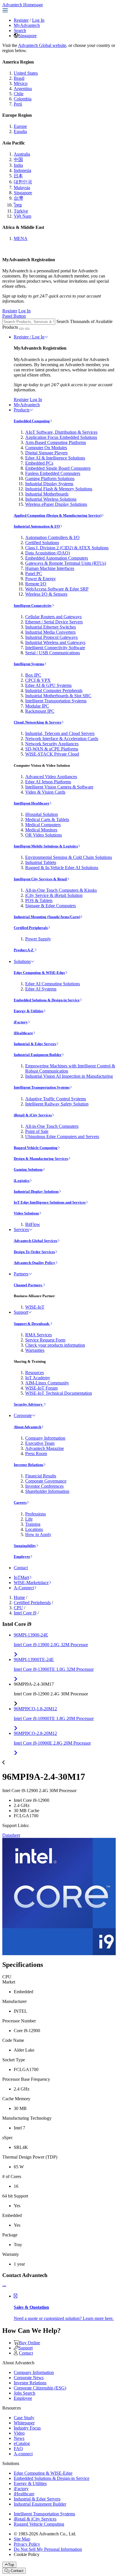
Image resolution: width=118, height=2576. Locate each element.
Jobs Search (24, 2393)
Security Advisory (29, 1404)
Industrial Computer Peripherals (54, 690)
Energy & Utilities (28, 1011)
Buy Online (29, 2343)
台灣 (18, 198)
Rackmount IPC (40, 711)
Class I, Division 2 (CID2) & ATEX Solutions (67, 548)
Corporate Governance (46, 1481)
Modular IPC (37, 706)
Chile (19, 94)
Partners (21, 1274)
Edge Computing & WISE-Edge (39, 973)
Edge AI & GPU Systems (48, 685)
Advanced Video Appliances (51, 777)
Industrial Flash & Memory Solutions (59, 489)
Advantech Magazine (45, 1448)
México (21, 83)
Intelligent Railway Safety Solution (57, 1104)
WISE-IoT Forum (41, 1388)
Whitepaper (24, 2423)
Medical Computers (43, 825)
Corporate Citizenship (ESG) (40, 2388)
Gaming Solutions (28, 1169)
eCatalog (22, 2443)
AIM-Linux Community (47, 1383)
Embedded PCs (39, 463)
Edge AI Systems (41, 989)
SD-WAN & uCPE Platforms (52, 749)
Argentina (23, 89)
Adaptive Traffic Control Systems (56, 1099)
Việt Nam (22, 216)
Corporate (23, 1415)
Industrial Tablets (41, 862)
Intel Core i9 (25, 1613)
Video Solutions (26, 1213)
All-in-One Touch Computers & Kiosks (61, 890)
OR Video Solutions (44, 835)
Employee (22, 1557)
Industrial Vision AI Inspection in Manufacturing (69, 1076)
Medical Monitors (41, 830)
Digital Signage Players (46, 453)
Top (11, 2565)
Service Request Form (45, 1340)
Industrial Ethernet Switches (51, 627)
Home (19, 1597)
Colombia (23, 99)
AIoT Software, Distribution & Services (61, 432)
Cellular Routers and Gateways (53, 617)
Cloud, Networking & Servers (38, 722)
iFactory (21, 1022)
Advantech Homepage (23, 5)
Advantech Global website (42, 45)
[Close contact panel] (4, 2286)
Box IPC (33, 675)
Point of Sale (37, 1131)
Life (29, 1519)
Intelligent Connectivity (33, 606)
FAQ (18, 2449)
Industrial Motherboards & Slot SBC (58, 696)
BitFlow (33, 1224)
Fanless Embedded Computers (53, 473)
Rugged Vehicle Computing (36, 1148)
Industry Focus (27, 2428)
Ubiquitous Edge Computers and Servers (62, 1137)
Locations (34, 1529)
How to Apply (38, 1534)
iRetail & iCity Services (33, 1115)
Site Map (22, 2539)
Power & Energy (41, 579)
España (20, 131)
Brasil (19, 78)
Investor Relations (28, 1465)
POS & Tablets (39, 900)
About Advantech (27, 1427)
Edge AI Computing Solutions (53, 984)
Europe (20, 126)
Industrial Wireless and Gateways (55, 642)
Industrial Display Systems (49, 484)
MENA (21, 238)
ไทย (18, 205)
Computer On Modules (46, 448)
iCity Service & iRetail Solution (54, 895)
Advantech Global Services (36, 1241)
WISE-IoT (35, 1307)
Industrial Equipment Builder (38, 1055)
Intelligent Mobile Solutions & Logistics (46, 846)
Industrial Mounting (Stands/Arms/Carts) (47, 917)
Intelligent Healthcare (32, 803)
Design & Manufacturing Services (41, 1159)
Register (21, 20)
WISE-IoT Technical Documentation (59, 1393)
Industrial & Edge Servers (35, 1044)
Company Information (45, 1438)
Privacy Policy (27, 2544)
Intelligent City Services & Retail (40, 879)
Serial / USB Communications (53, 653)
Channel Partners (28, 1285)
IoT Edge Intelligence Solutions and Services (50, 1202)
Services (21, 1229)
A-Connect (24, 1588)
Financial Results (41, 1476)
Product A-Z (24, 950)
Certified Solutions (42, 543)
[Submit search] (21, 329)
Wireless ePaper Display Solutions (56, 504)
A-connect (23, 2454)
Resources (35, 1373)
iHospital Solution (42, 814)
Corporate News (29, 2378)
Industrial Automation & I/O (37, 526)
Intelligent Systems (29, 664)
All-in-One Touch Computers (52, 1126)
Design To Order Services (34, 1252)
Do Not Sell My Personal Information (48, 2549)
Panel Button (14, 316)
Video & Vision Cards (45, 792)
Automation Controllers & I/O (52, 537)
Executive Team (40, 1443)
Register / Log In (29, 337)
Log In (38, 20)
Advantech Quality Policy (35, 1263)
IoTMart (21, 1577)
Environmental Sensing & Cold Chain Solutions (69, 857)
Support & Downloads (32, 1324)
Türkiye (21, 211)
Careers (20, 1502)
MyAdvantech (27, 25)
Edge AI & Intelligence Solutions (55, 458)
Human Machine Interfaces (50, 568)
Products (22, 410)
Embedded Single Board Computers (58, 468)
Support (21, 1312)
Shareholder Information (47, 1491)
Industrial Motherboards (47, 494)
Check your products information (55, 1345)
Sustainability (25, 1546)
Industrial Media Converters (50, 632)
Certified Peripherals (31, 928)
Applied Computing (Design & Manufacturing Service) (58, 515)
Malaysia (22, 188)
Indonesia (22, 170)
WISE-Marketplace (31, 1583)
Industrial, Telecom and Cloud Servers (60, 733)
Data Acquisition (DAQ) (48, 553)
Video (19, 2433)
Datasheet (11, 1835)
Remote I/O (36, 584)
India (18, 165)
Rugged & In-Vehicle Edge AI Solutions (62, 868)
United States (26, 73)
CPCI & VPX (38, 680)
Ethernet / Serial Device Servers (54, 622)
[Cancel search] (27, 329)
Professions (36, 1514)
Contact (21, 1568)
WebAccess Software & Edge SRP (57, 589)
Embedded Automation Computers (57, 558)
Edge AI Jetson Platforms (48, 782)
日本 (18, 176)
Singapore (27, 36)
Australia (22, 154)
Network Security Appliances (52, 744)
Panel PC (34, 573)
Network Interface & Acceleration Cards (62, 739)
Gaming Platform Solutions (50, 478)
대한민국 (23, 182)
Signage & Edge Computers (51, 906)
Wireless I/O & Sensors (46, 594)
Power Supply (38, 939)
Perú (18, 104)
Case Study (24, 2418)
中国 (18, 159)
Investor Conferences (44, 1486)
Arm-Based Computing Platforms (56, 442)
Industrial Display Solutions (36, 1191)
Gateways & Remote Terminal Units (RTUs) (66, 563)
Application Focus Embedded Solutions (61, 437)
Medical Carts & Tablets (47, 820)
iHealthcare (23, 1033)
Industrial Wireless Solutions (51, 499)
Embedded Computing (32, 421)
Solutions (22, 961)
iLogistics (22, 1181)
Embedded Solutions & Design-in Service (47, 1000)
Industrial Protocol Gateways (51, 637)
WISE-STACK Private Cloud (52, 754)
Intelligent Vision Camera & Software (59, 787)
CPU (18, 1608)
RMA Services (39, 1335)
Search (20, 30)
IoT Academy (38, 1378)
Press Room (36, 1454)
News (19, 2438)
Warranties (35, 1350)
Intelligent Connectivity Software (55, 648)
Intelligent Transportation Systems (56, 701)
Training (33, 1524)
